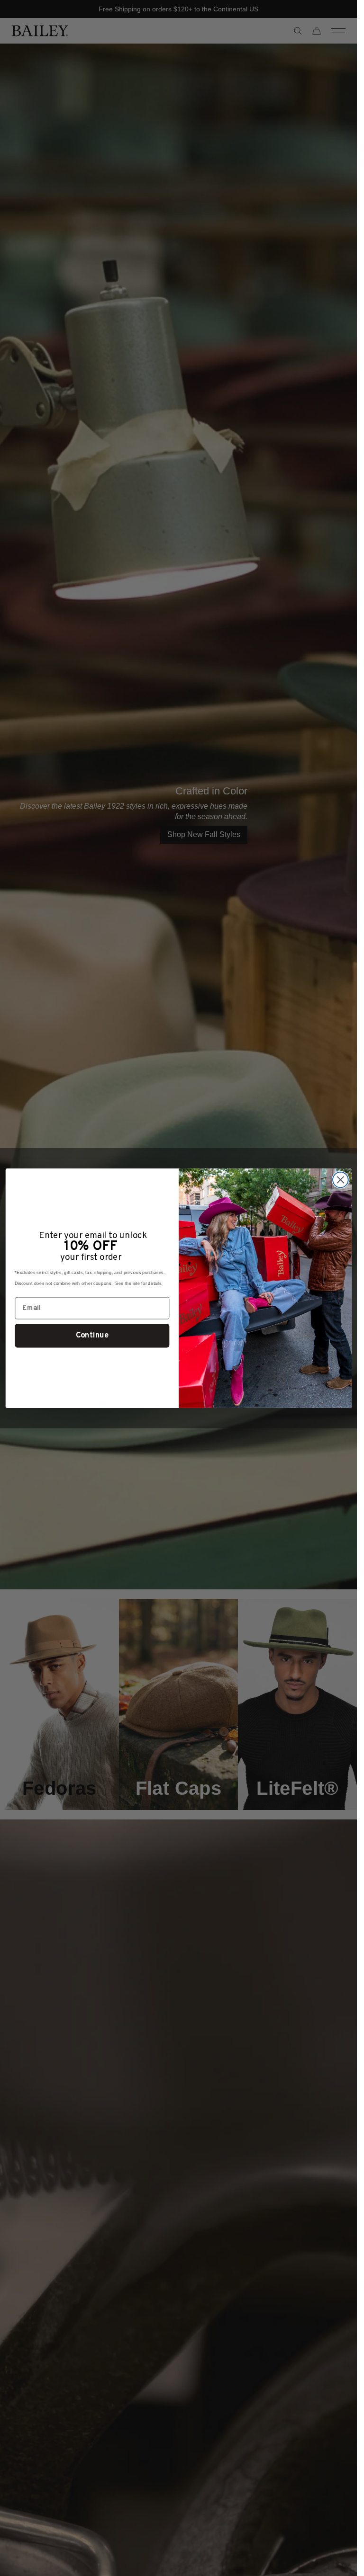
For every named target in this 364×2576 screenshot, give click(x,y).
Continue (92, 1335)
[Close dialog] (340, 1180)
